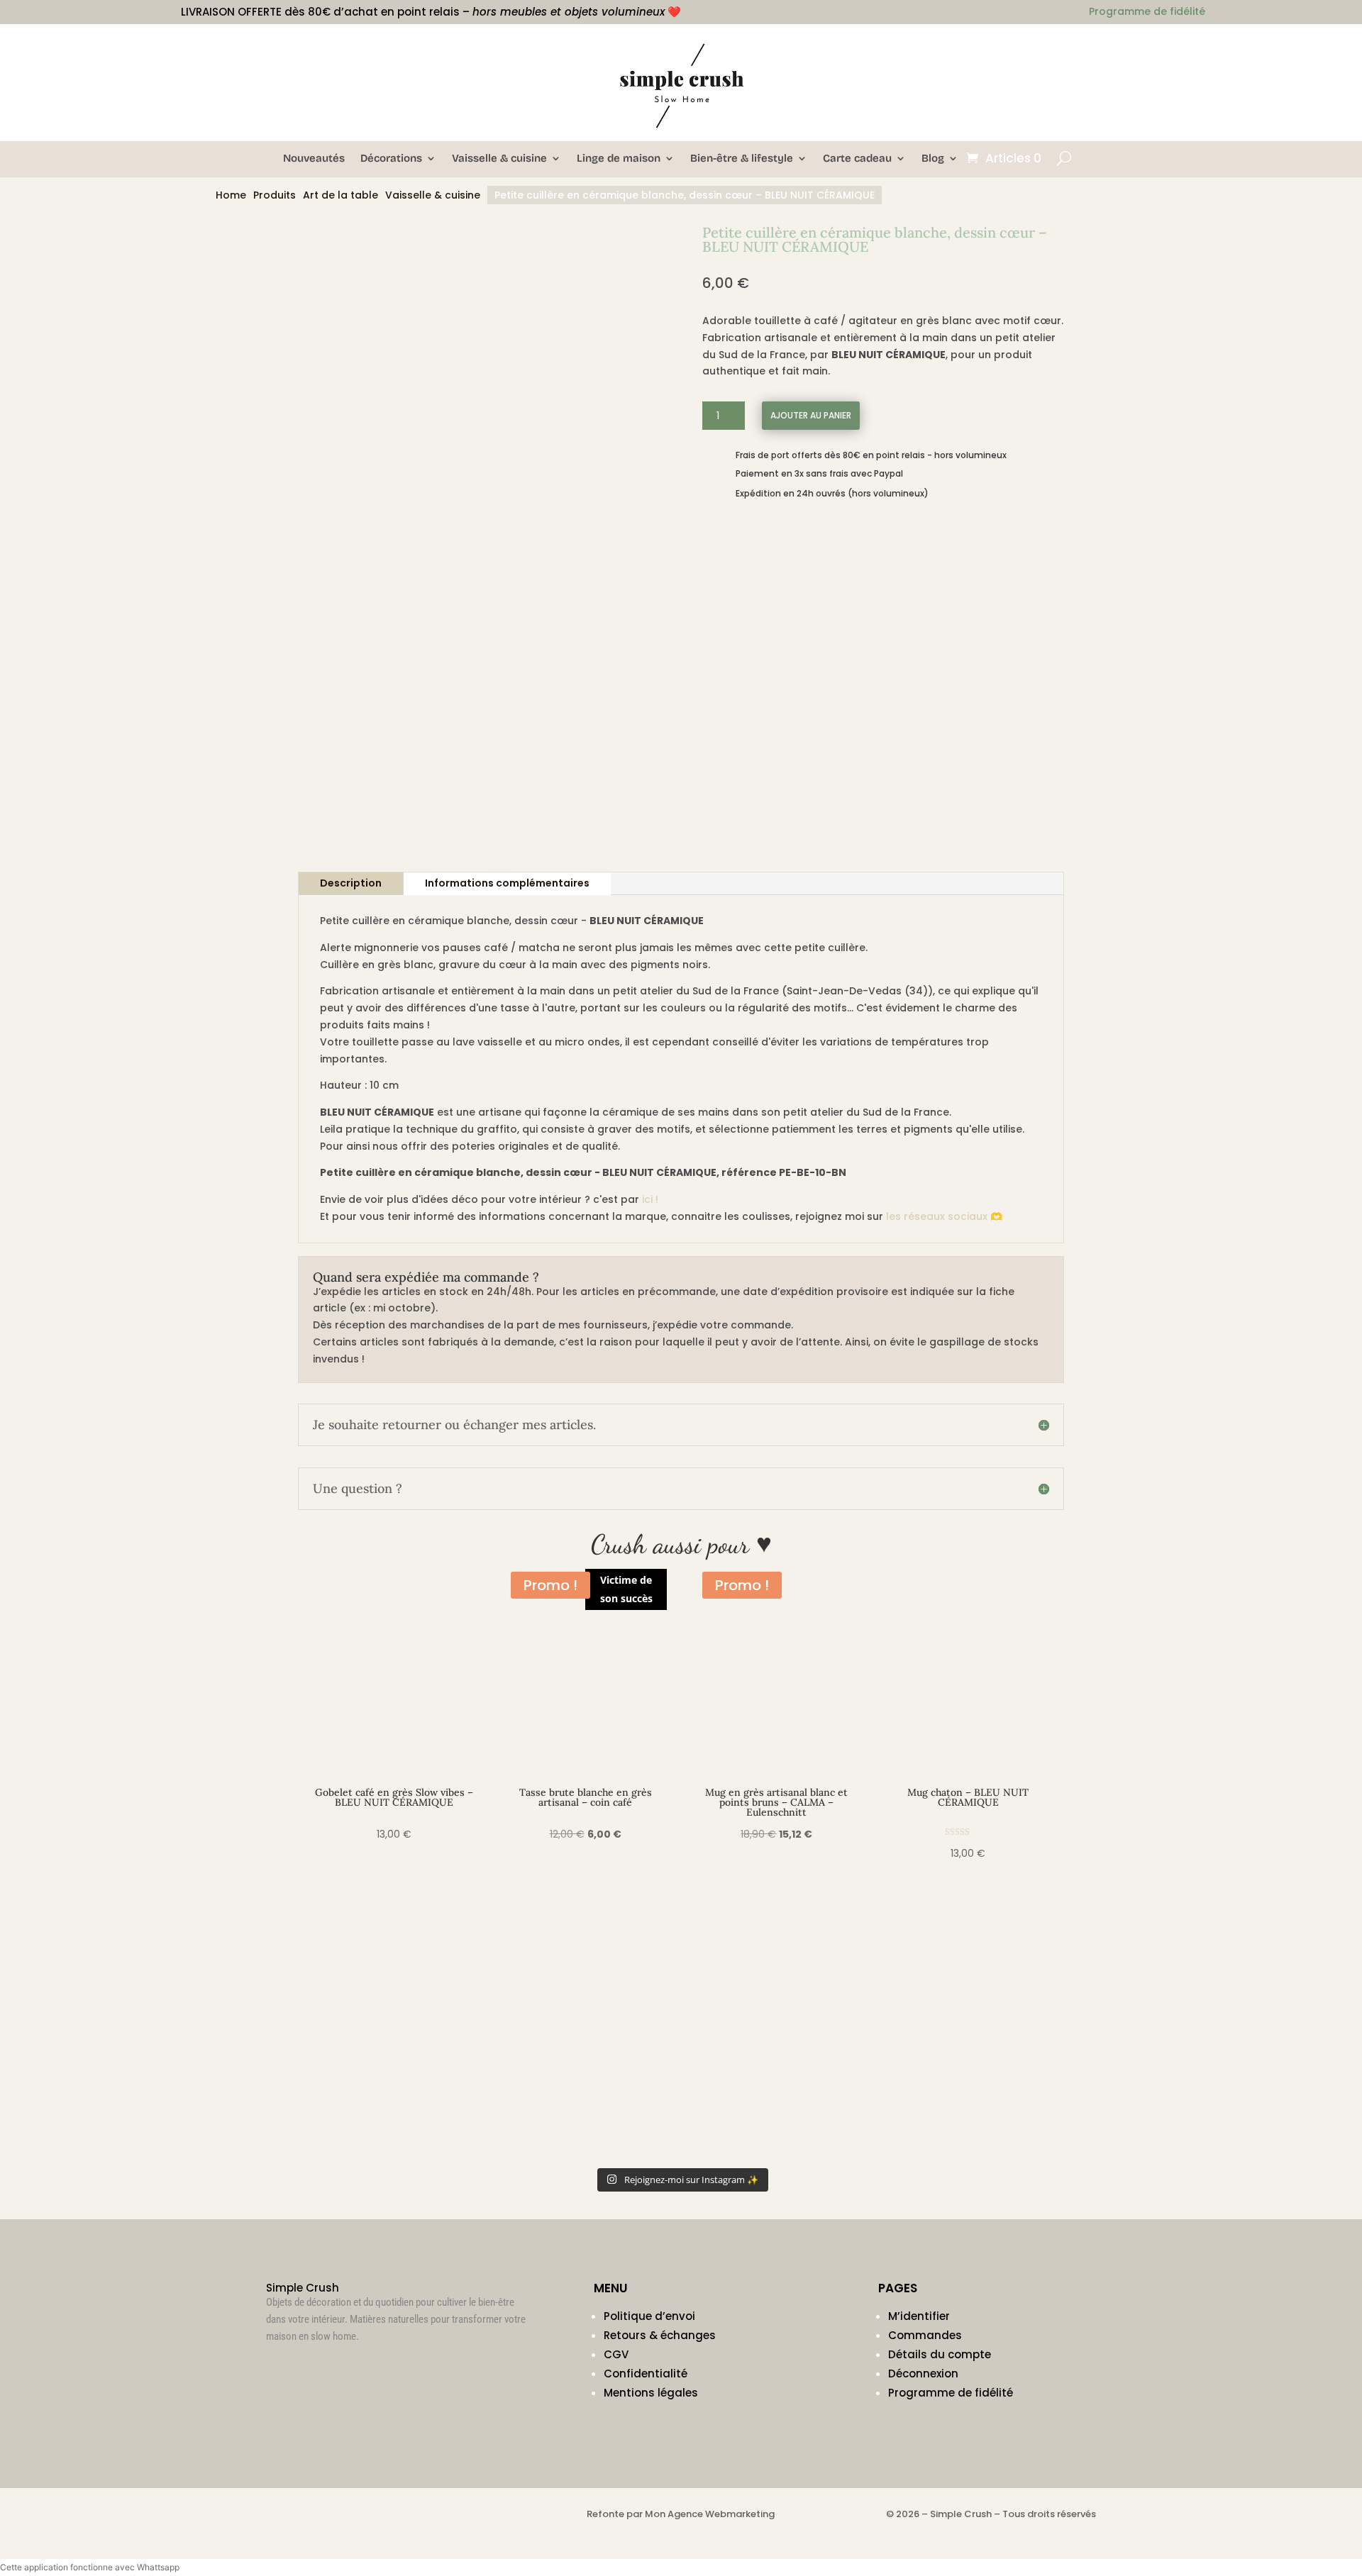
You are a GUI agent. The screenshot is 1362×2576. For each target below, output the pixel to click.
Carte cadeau (857, 159)
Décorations (391, 159)
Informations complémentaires (507, 883)
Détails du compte (940, 2354)
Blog (933, 159)
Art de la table (340, 195)
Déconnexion (923, 2374)
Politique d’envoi (649, 2316)
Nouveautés (314, 159)
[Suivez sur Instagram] (277, 2369)
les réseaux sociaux (937, 1216)
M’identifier (919, 2316)
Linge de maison (619, 159)
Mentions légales (651, 2393)
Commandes (925, 2335)
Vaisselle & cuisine (499, 159)
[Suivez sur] (1085, 47)
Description (351, 883)
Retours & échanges (660, 2335)
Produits (275, 195)
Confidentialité (646, 2374)
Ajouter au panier (811, 415)
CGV (616, 2354)
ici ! (650, 1199)
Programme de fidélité (951, 2393)
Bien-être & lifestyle (742, 159)
